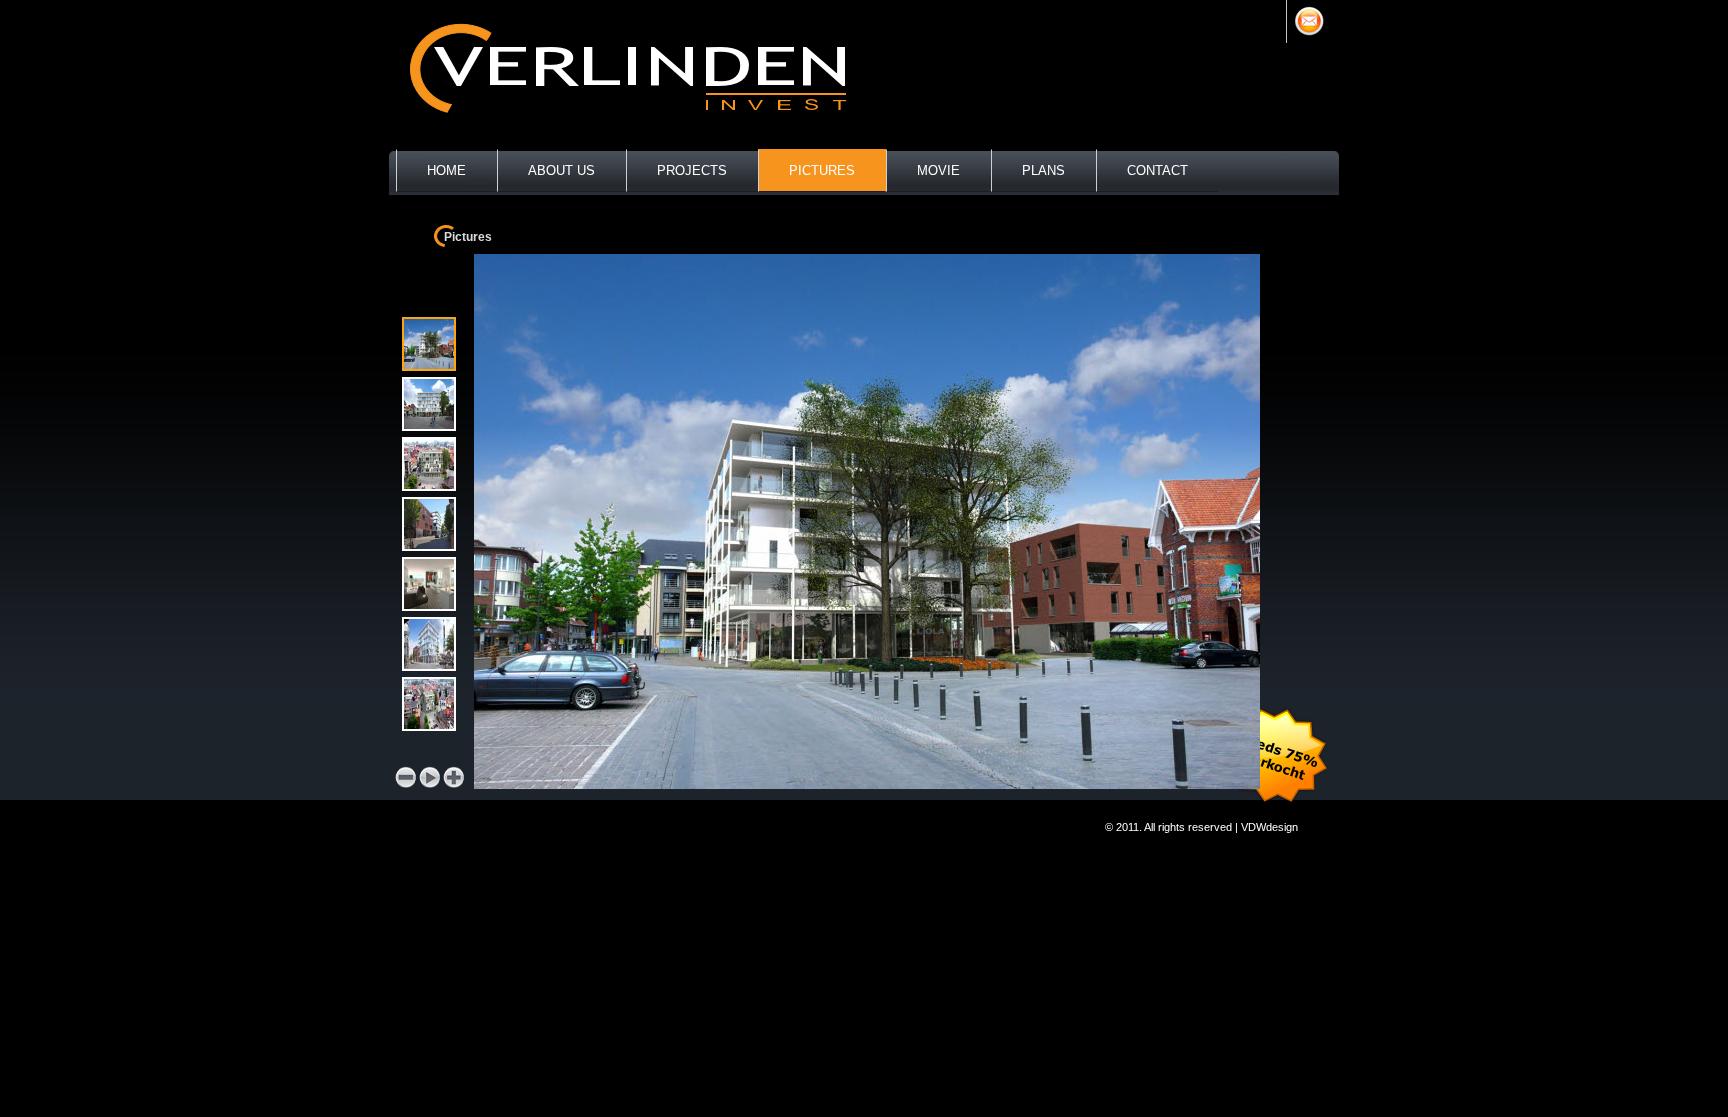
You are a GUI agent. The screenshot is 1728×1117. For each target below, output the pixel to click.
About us (561, 170)
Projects (692, 170)
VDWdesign (1269, 827)
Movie (938, 170)
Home (446, 170)
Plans (1043, 170)
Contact (1157, 170)
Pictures (822, 170)
